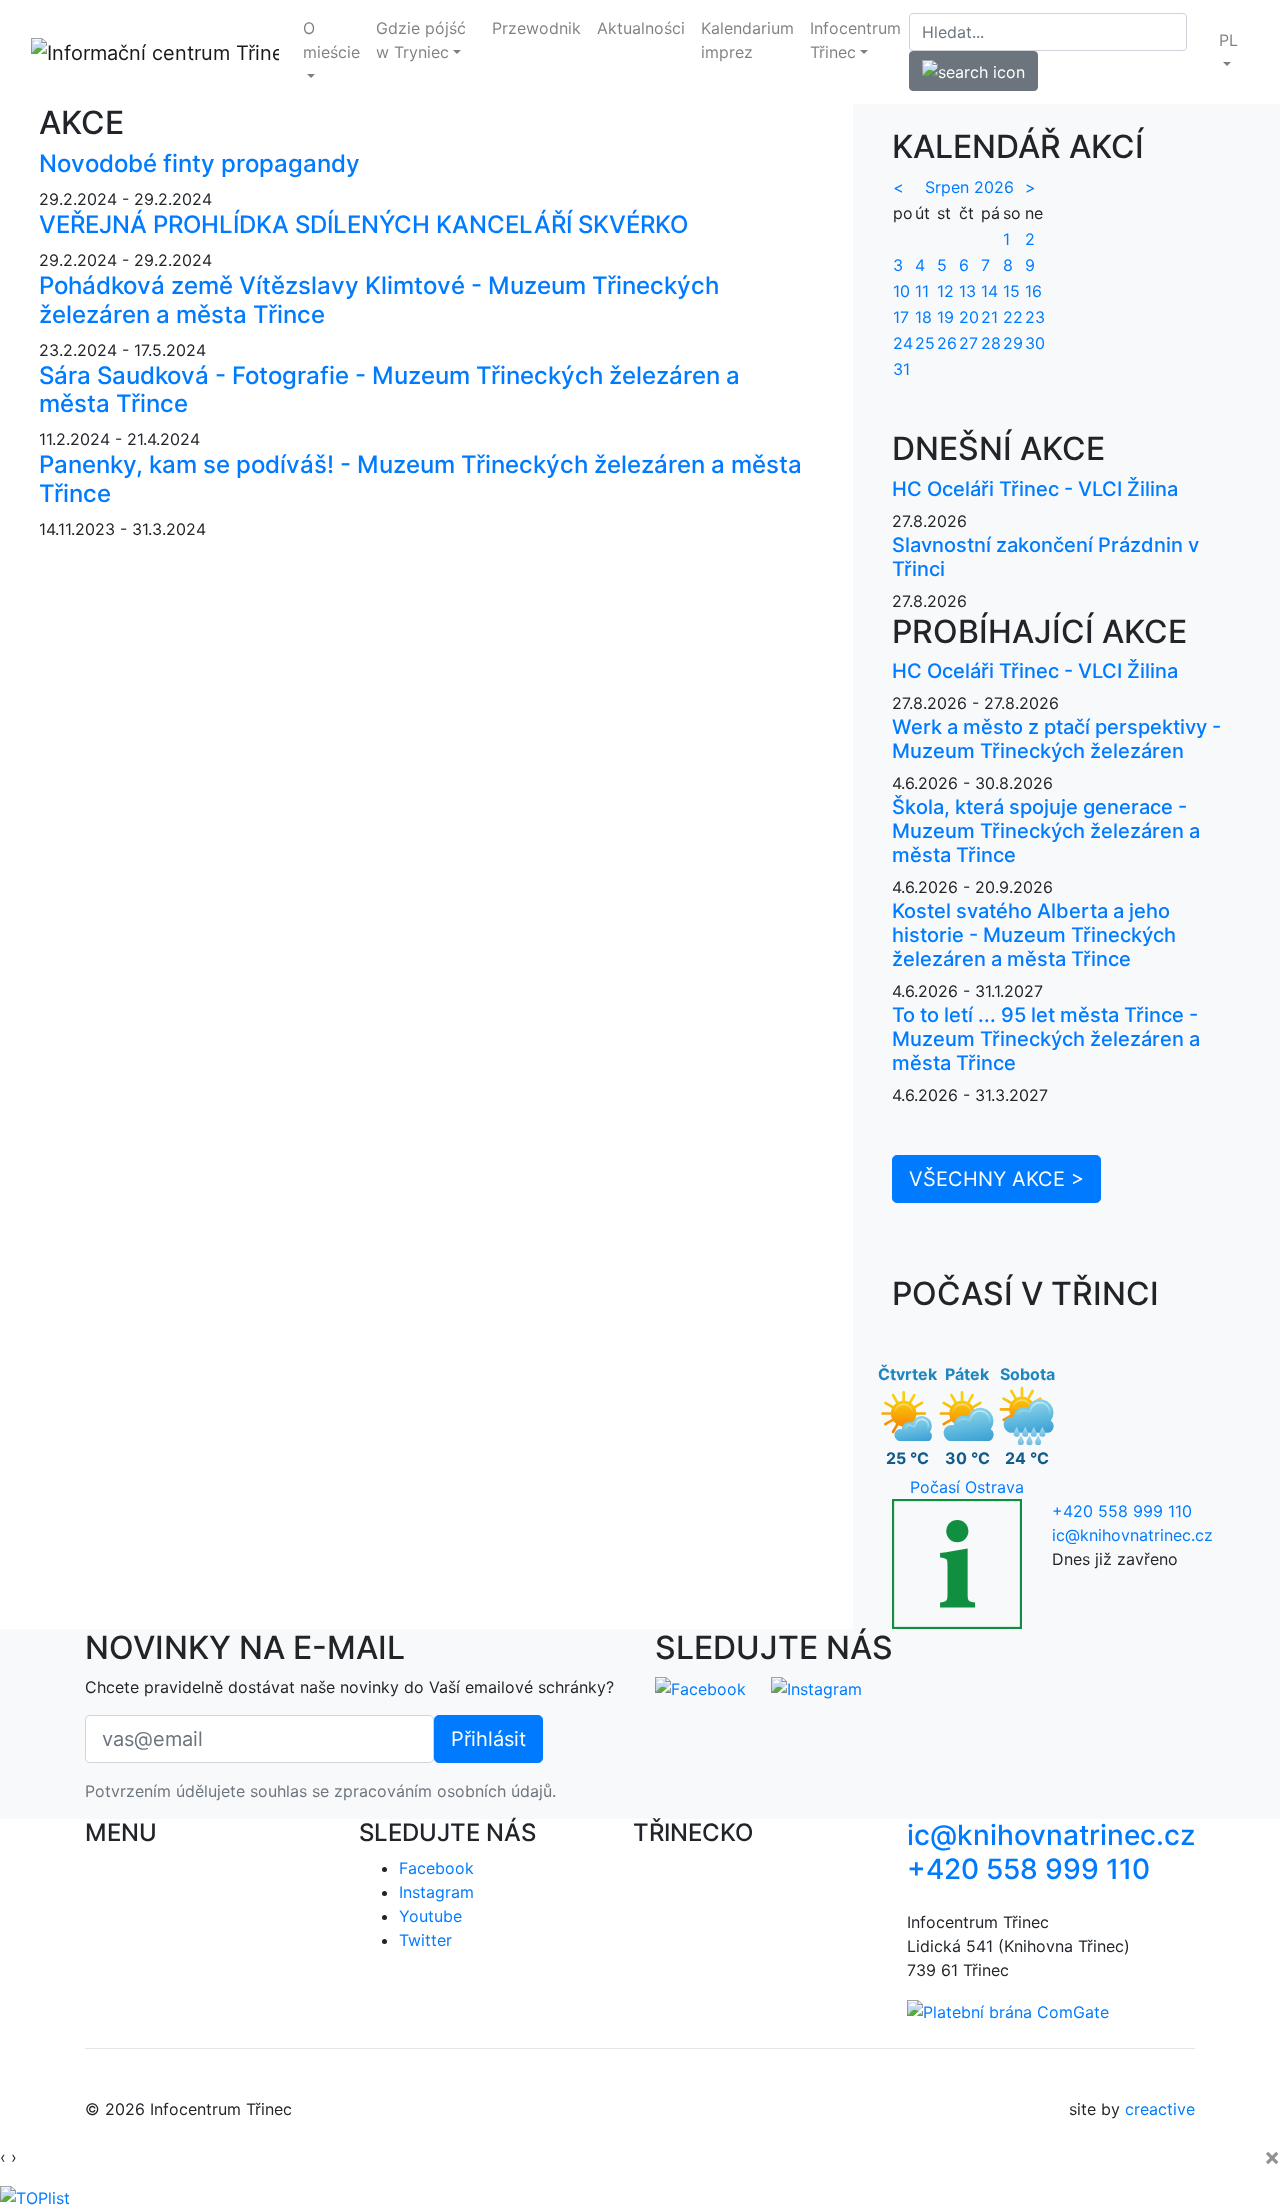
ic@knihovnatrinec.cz (1132, 1535)
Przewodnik (536, 28)
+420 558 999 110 (1122, 1511)
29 (1013, 343)
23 (1035, 317)
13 (967, 291)
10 (901, 291)
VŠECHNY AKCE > (996, 1179)
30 (1035, 343)
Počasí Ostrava (967, 1487)
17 (901, 317)
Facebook (436, 1868)
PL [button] (1228, 40)
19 (945, 317)
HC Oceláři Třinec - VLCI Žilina (1035, 489)
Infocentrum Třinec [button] (855, 40)
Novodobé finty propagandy (199, 163)
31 (901, 369)
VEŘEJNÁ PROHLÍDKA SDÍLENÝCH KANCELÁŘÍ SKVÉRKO (363, 224)
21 (989, 317)
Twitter (425, 1940)
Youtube (430, 1916)
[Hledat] (973, 71)
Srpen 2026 (969, 187)
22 (1013, 317)
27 (968, 343)
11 (922, 291)
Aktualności (641, 28)
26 (947, 343)
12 (945, 291)
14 (989, 291)
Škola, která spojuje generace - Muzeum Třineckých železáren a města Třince (1046, 831)
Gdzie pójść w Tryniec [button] (421, 40)
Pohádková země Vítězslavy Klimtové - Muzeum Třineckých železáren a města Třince (379, 300)
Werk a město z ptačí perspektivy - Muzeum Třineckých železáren (1056, 739)
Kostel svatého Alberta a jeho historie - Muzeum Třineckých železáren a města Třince (1034, 935)
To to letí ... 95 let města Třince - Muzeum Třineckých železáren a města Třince (1046, 1039)
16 (1033, 291)
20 (969, 317)
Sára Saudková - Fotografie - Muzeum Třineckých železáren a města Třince (389, 390)
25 (925, 343)
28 (991, 343)
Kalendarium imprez (747, 40)
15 (1011, 291)
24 (903, 343)
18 (923, 317)
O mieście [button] (331, 40)
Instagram (436, 1892)
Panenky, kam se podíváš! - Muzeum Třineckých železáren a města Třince (420, 479)
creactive (1160, 2109)
